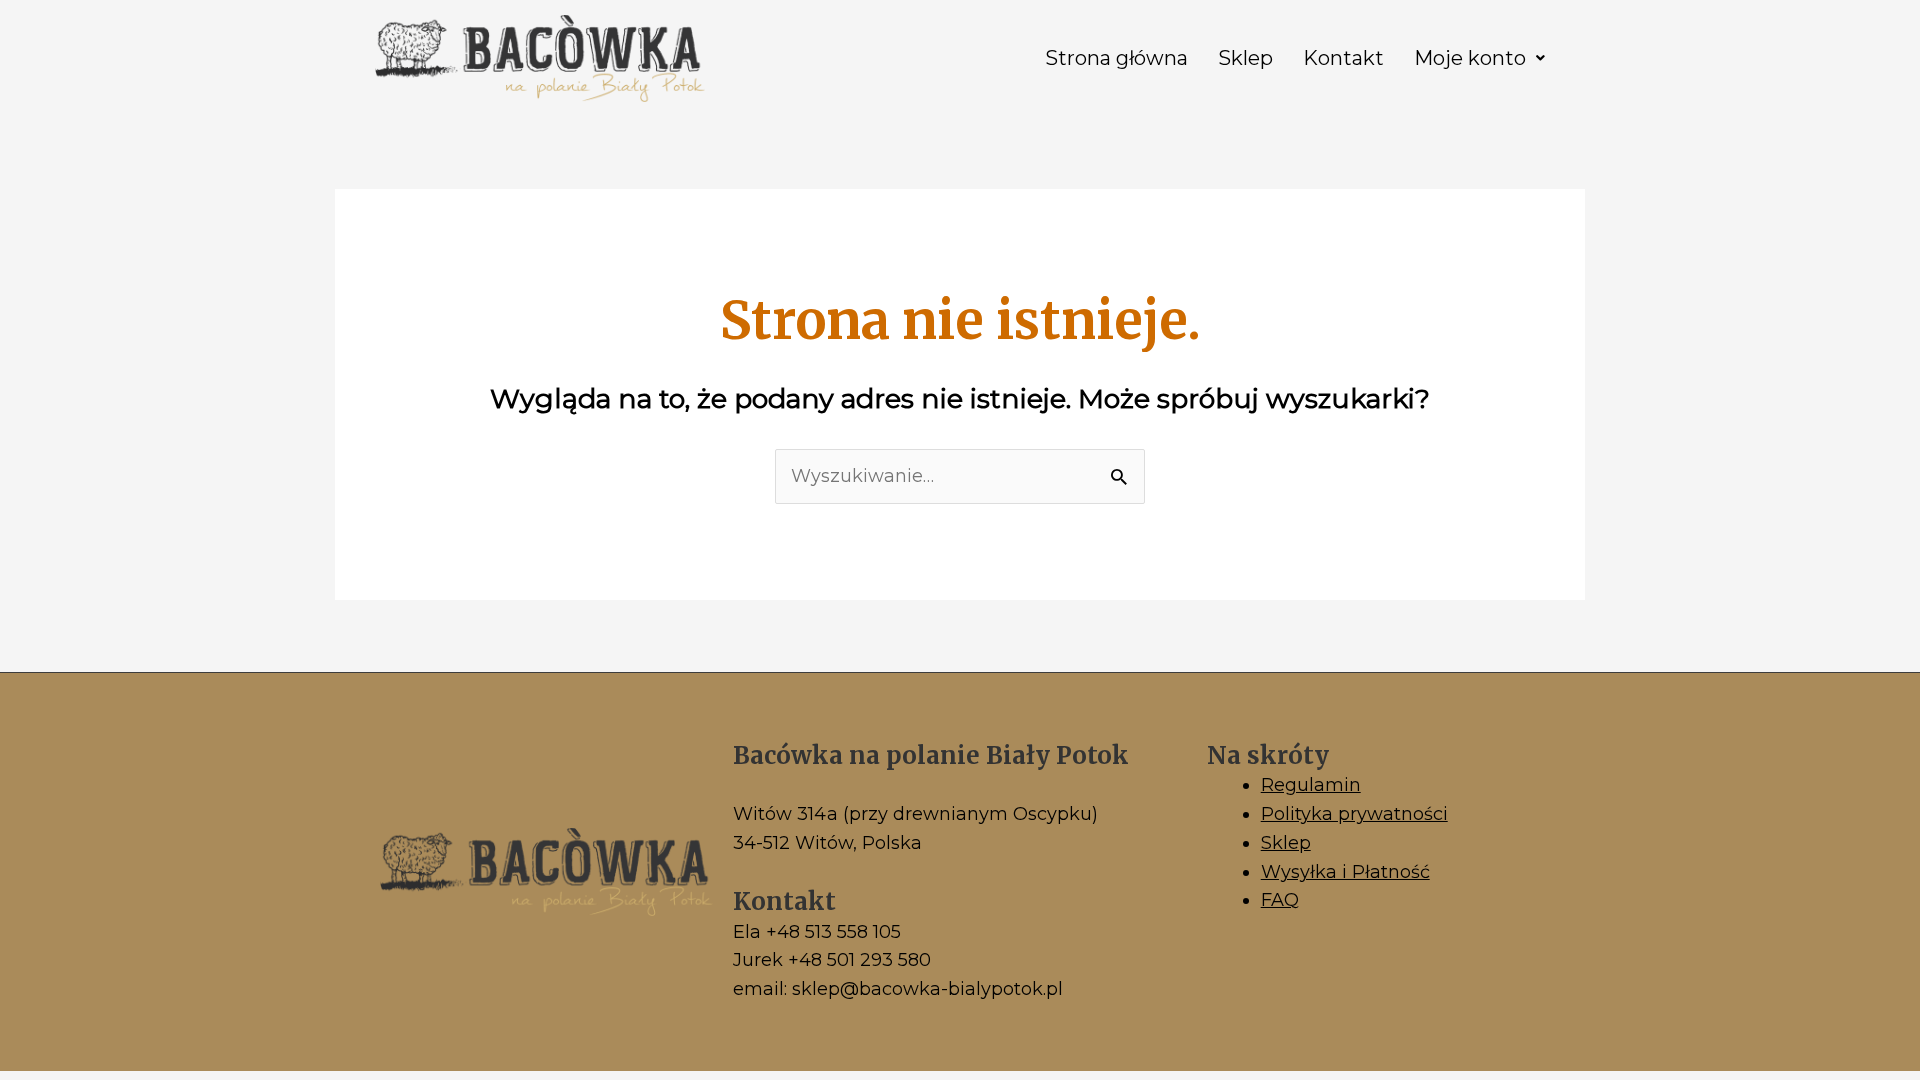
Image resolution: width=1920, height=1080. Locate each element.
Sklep (1245, 58)
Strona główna (1116, 58)
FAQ (1280, 900)
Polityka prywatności (1354, 814)
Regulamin (1311, 785)
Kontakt (1343, 58)
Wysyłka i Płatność (1345, 872)
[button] (1479, 58)
